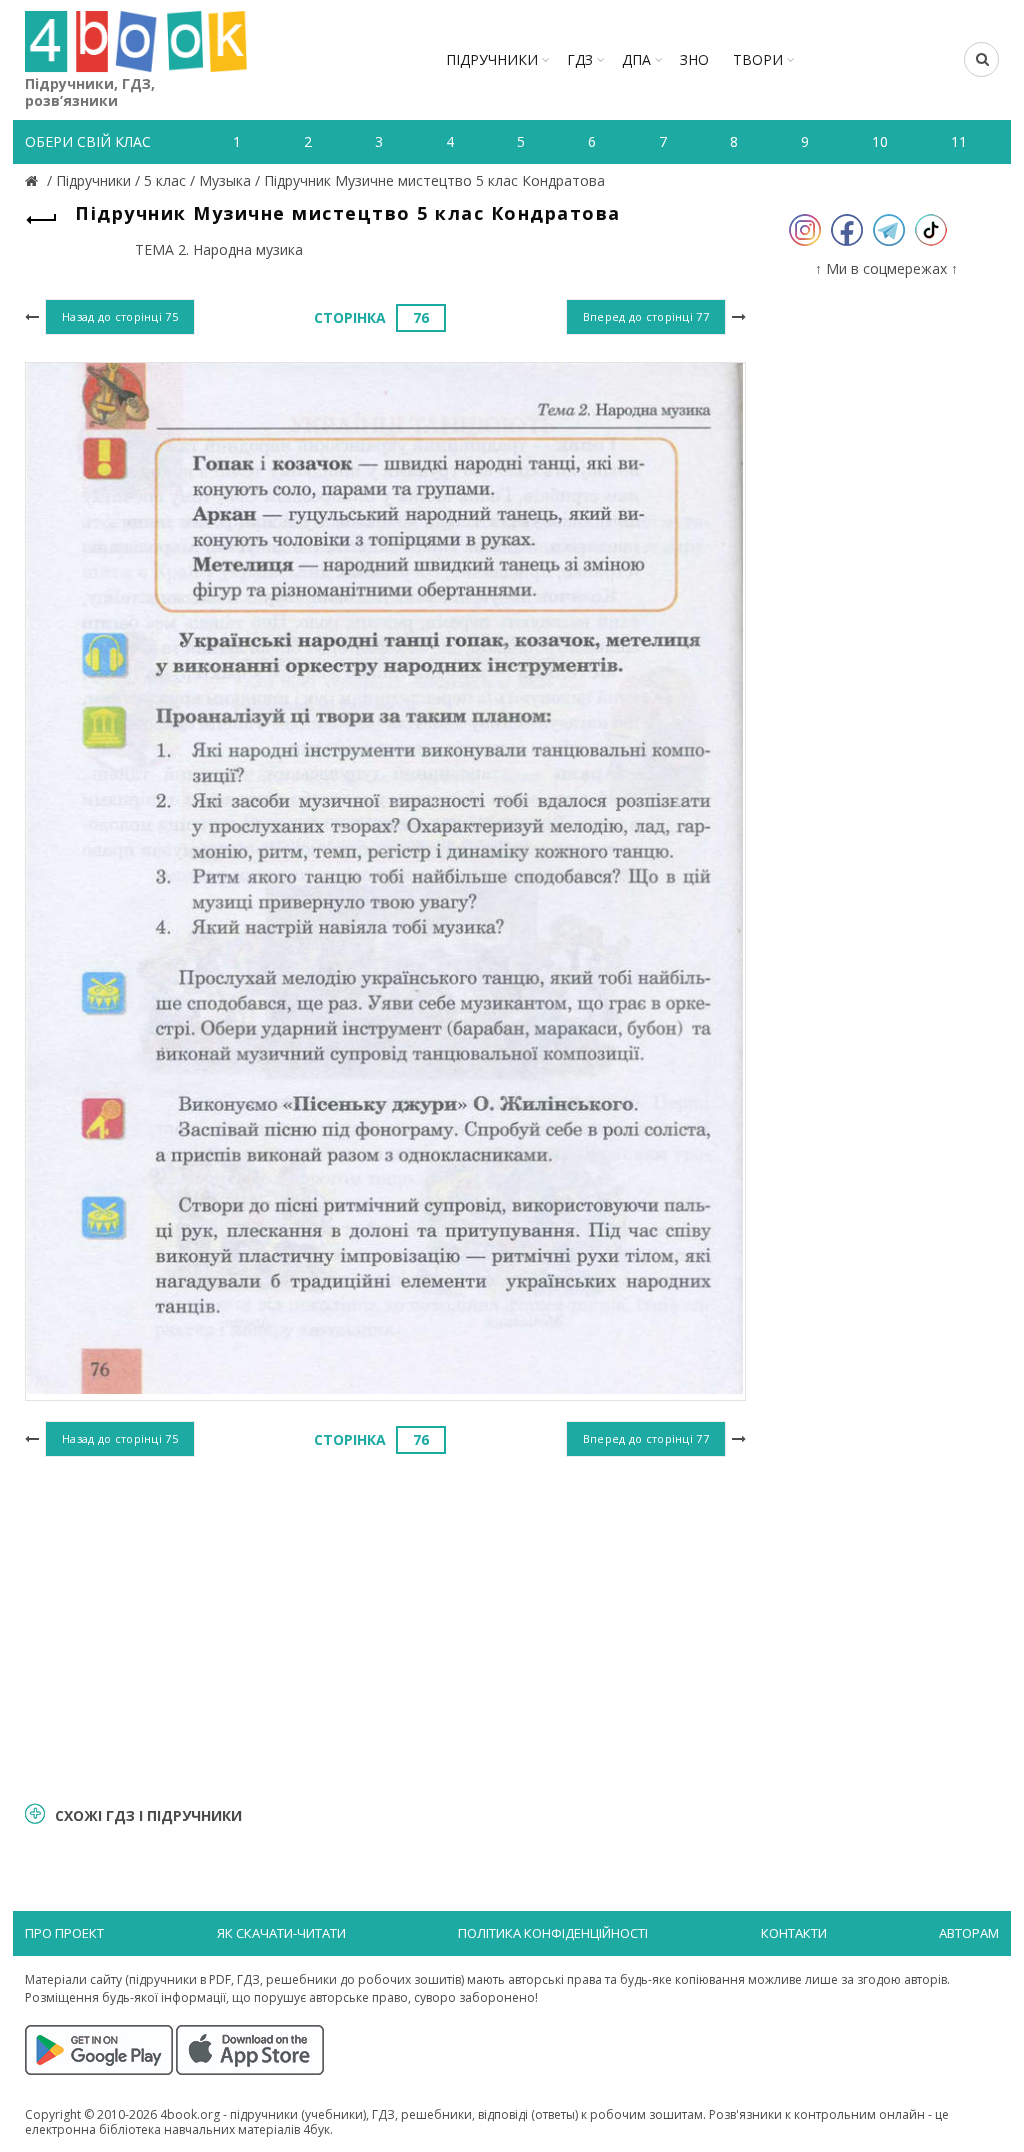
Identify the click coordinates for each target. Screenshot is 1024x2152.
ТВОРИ (758, 59)
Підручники (492, 59)
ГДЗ (580, 59)
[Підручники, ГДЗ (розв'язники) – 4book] (34, 180)
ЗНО (694, 59)
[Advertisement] (385, 1626)
